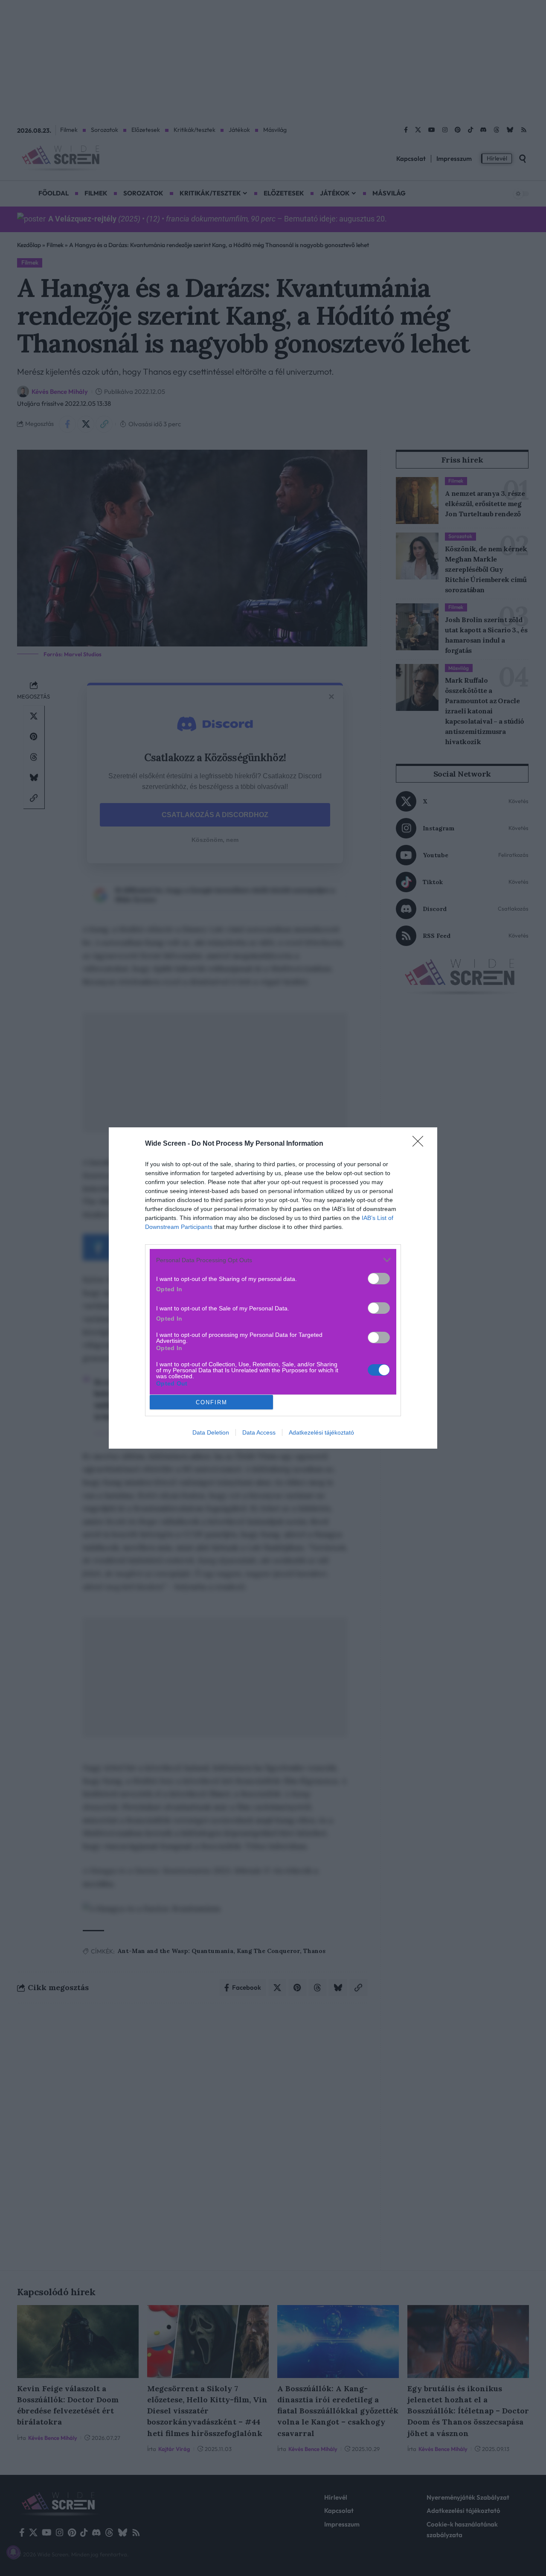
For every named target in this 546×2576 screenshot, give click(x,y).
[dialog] (273, 1288)
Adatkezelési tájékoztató (321, 1432)
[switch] (379, 1279)
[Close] (421, 1144)
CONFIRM (212, 1402)
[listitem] (273, 1260)
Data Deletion (211, 1432)
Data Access (259, 1432)
